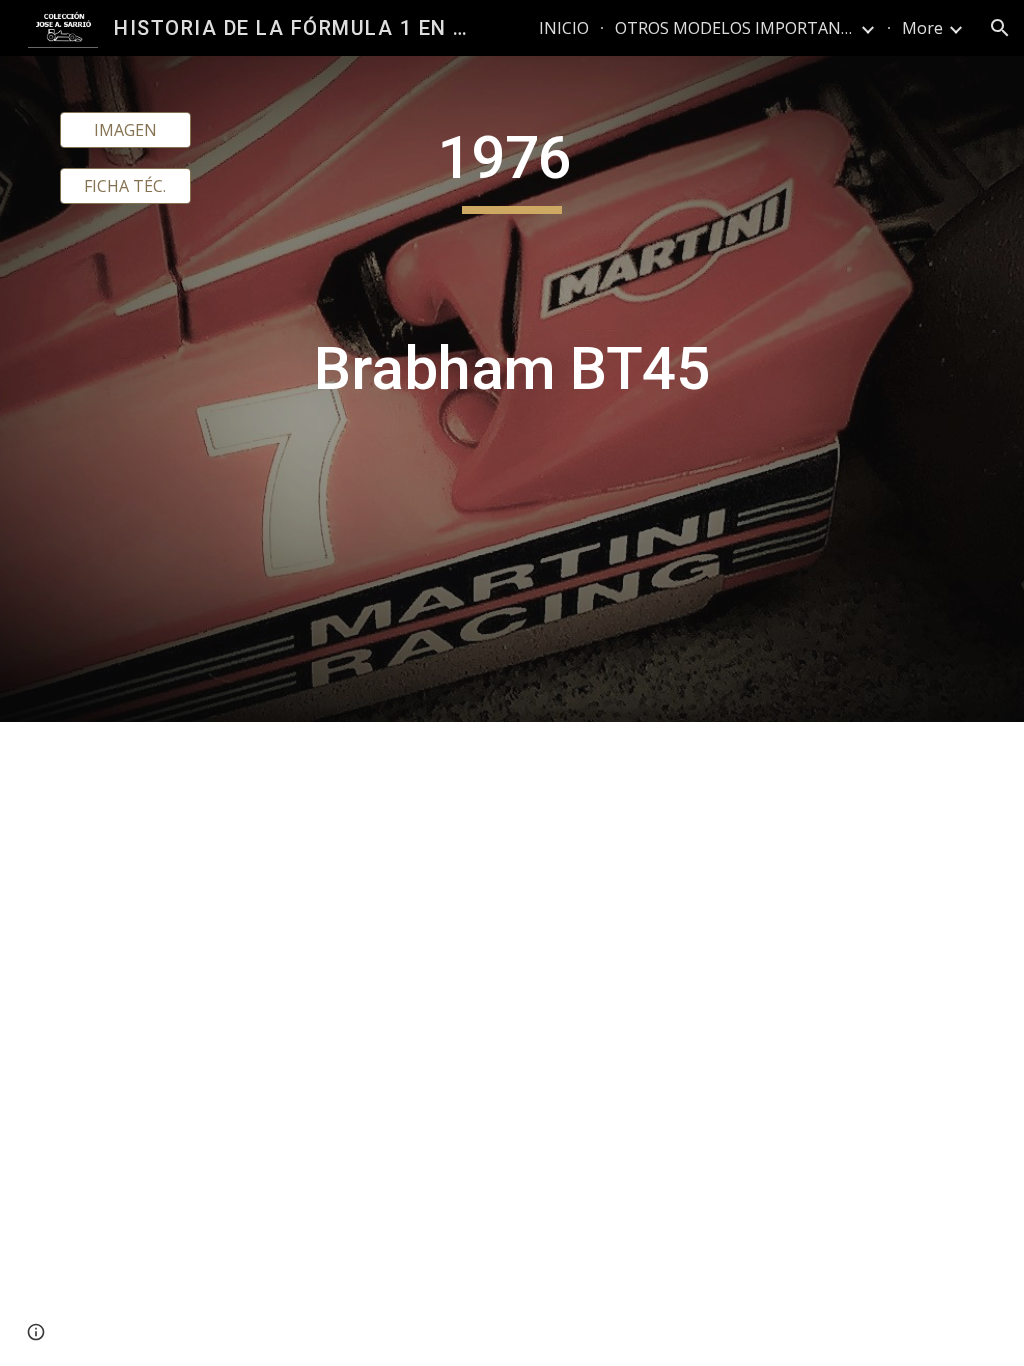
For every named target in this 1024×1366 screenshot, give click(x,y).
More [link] (922, 28)
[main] (511, 389)
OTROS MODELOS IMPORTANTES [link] (735, 28)
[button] (1000, 28)
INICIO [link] (564, 28)
